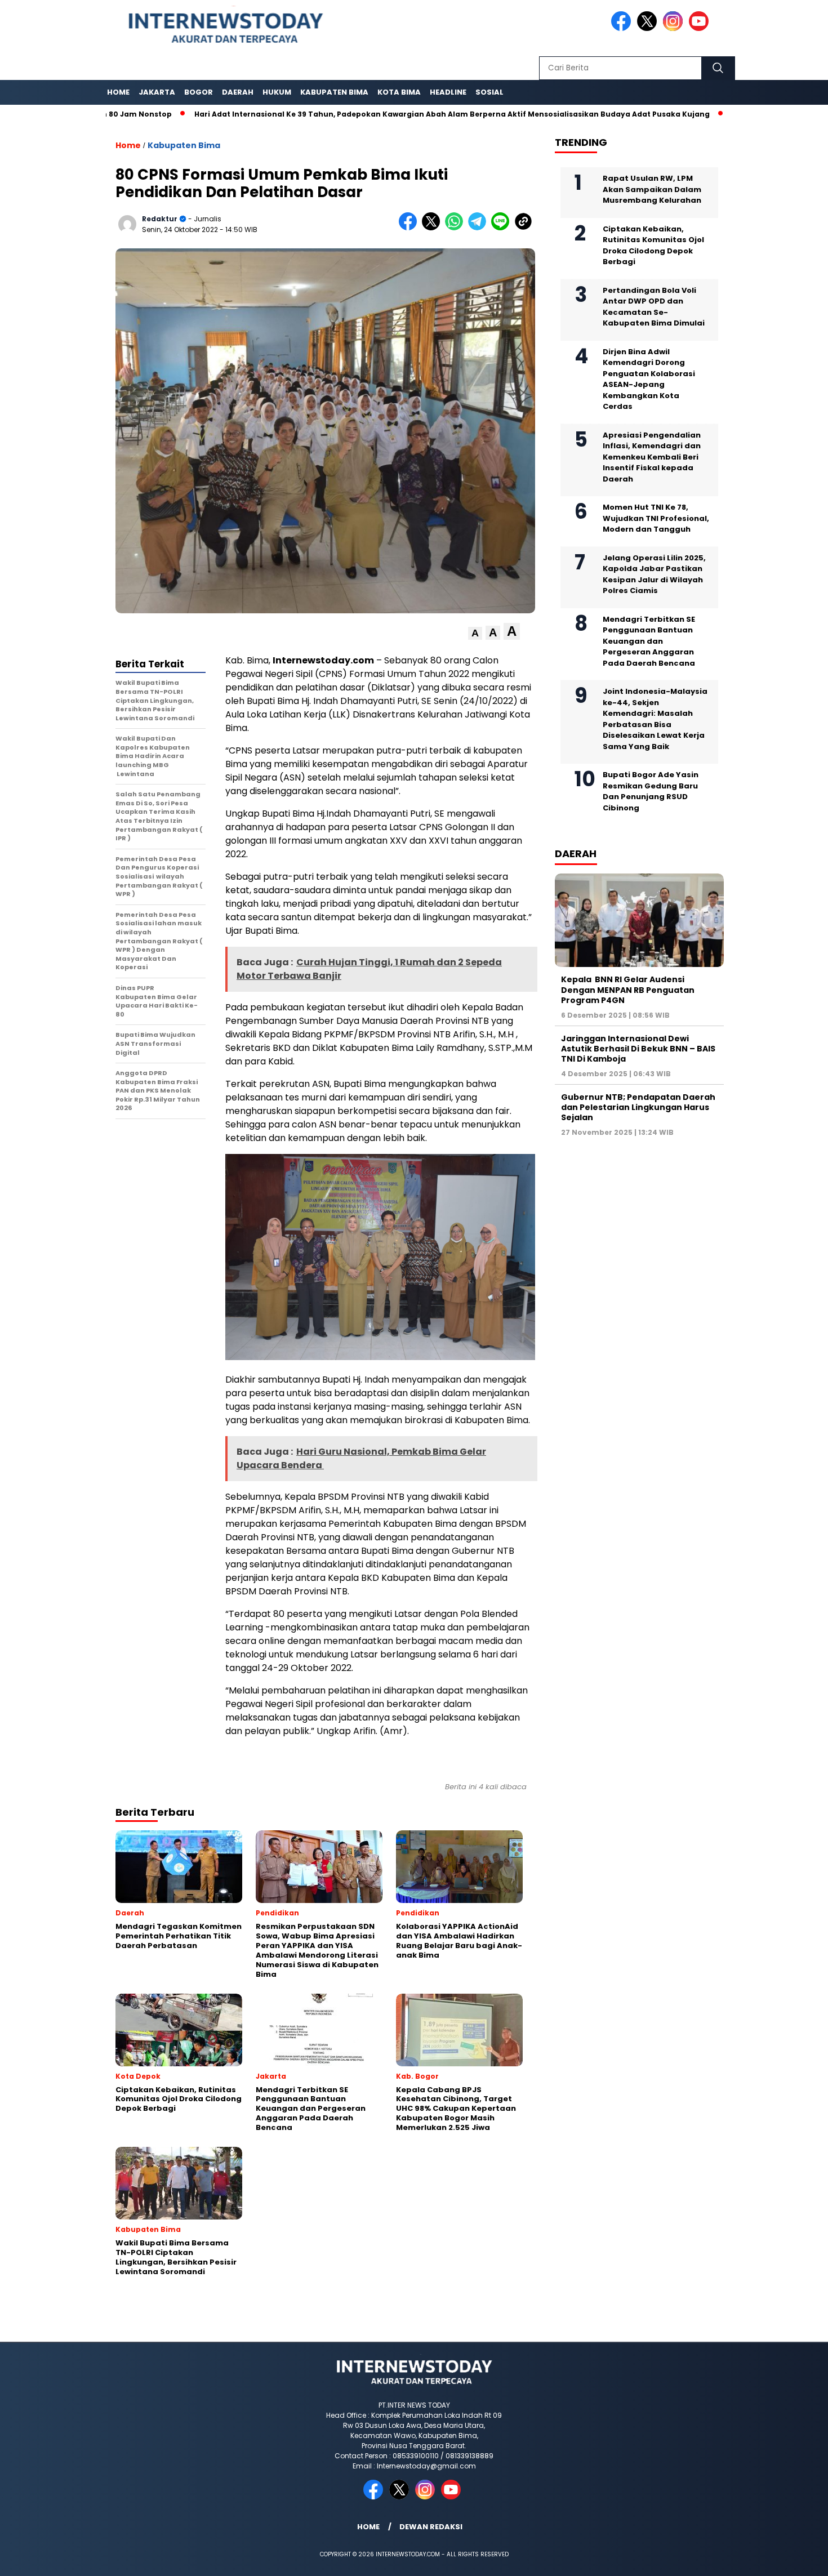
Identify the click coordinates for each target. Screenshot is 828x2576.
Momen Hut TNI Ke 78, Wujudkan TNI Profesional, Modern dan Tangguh (656, 518)
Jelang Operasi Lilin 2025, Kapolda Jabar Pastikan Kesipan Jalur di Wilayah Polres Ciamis (654, 574)
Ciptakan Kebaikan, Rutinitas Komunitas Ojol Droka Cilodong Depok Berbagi (653, 246)
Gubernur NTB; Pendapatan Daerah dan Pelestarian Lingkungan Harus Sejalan (638, 1107)
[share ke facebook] (410, 228)
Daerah (238, 92)
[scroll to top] (794, 2559)
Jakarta (157, 92)
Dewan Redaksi (431, 2527)
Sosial (489, 92)
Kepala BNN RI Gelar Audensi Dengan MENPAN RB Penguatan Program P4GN (628, 990)
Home (118, 92)
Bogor (199, 92)
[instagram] (675, 28)
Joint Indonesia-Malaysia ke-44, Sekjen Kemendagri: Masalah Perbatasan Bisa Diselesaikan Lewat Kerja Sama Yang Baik (655, 719)
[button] (475, 633)
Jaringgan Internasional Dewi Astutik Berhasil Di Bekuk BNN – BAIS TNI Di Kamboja (638, 1049)
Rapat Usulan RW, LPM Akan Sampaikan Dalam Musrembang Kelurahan (652, 189)
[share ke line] (503, 228)
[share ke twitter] (433, 228)
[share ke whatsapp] (457, 228)
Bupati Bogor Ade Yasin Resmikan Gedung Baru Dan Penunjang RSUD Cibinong (651, 791)
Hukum (277, 92)
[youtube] (701, 28)
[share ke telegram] (480, 228)
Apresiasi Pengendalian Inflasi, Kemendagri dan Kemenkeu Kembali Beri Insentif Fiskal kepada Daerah (652, 457)
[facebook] (623, 28)
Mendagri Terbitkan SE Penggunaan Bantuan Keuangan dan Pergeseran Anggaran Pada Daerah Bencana (649, 641)
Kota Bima (399, 92)
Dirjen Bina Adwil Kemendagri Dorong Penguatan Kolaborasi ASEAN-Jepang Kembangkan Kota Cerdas (649, 379)
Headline (448, 92)
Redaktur (160, 219)
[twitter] (649, 28)
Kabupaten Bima (334, 92)
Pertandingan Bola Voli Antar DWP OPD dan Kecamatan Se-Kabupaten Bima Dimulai (654, 307)
